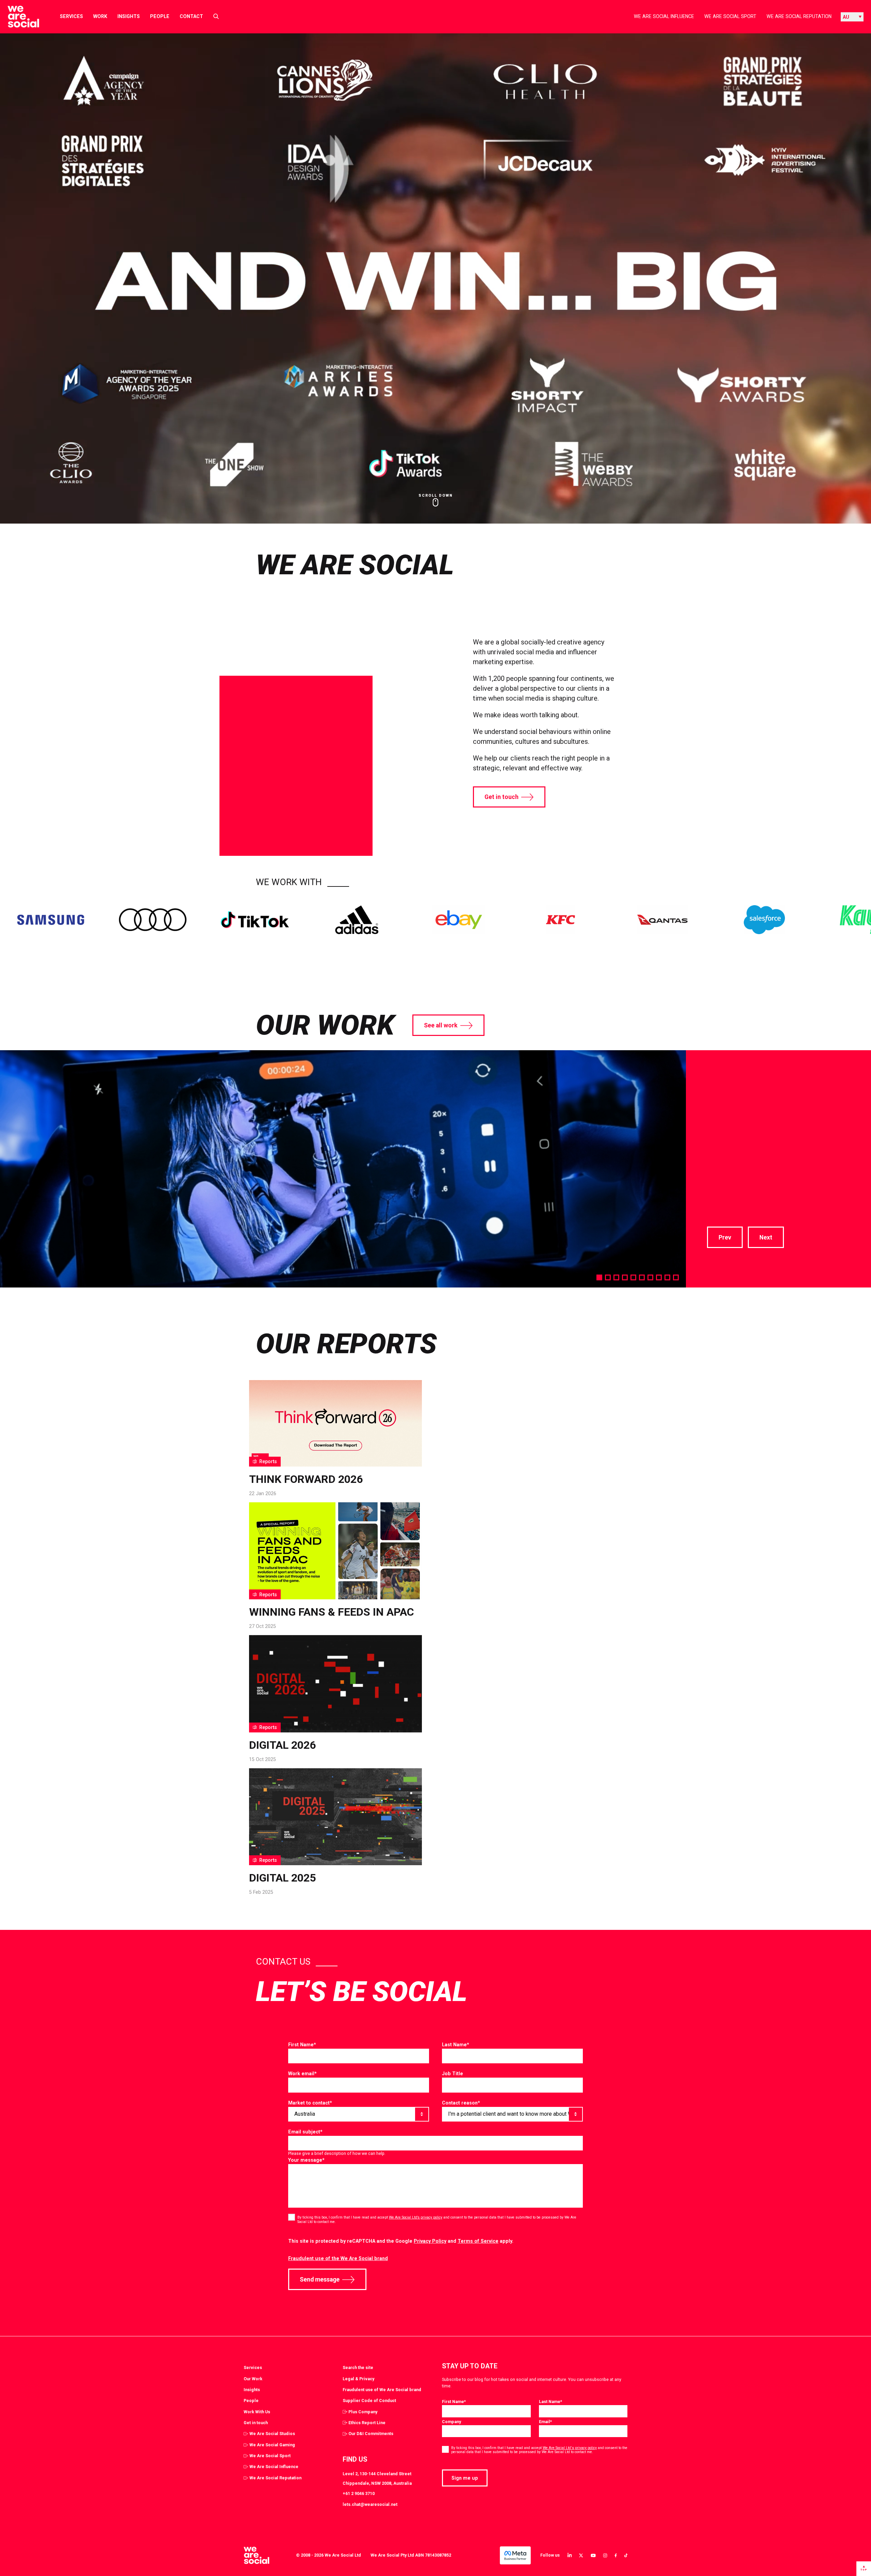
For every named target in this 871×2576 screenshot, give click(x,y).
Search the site (358, 2367)
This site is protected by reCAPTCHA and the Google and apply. (401, 2241)
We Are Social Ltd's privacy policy (570, 2448)
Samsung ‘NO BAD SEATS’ (764, 1087)
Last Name (456, 2045)
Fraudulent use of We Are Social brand (382, 2390)
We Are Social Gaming (272, 2445)
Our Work (253, 2379)
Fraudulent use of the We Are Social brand (338, 2258)
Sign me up (465, 2478)
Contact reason (461, 2103)
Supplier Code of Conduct (369, 2401)
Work (100, 16)
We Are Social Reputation (799, 16)
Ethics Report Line (367, 2423)
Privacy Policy (430, 2241)
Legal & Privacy (358, 2379)
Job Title (453, 2074)
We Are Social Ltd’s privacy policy (416, 2217)
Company (451, 2422)
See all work (441, 1025)
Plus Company (363, 2412)
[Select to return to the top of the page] (18, 17)
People (160, 16)
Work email (302, 2074)
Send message (320, 2279)
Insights (129, 16)
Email (545, 2422)
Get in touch (502, 797)
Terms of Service (478, 2241)
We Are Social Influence (664, 16)
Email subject (305, 2132)
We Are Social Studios (272, 2434)
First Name (302, 2045)
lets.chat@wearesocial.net (370, 2504)
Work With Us (257, 2412)
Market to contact (310, 2103)
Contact (191, 16)
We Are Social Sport (730, 16)
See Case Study (732, 1189)
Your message (306, 2160)
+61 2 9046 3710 (359, 2493)
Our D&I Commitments (371, 2434)
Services (71, 16)
